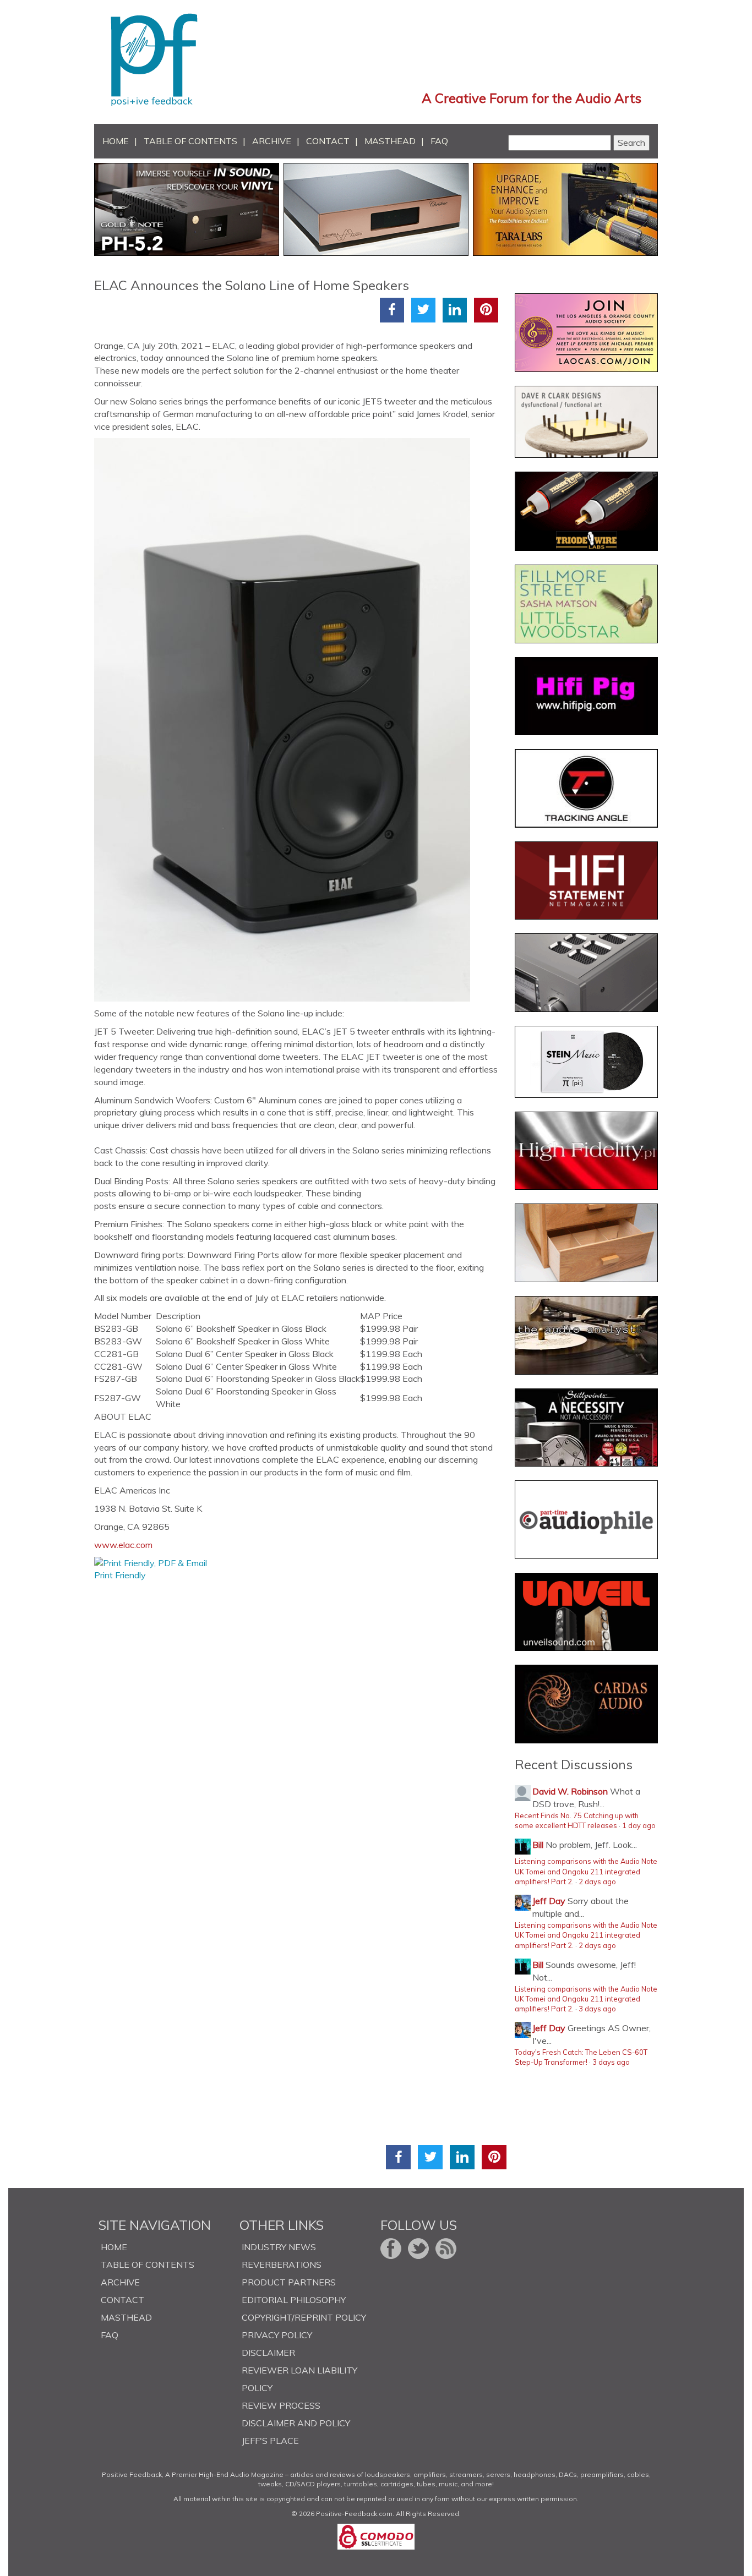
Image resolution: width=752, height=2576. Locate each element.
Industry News (279, 2247)
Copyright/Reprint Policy (304, 2317)
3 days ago (597, 2009)
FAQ (439, 141)
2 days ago (597, 1882)
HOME (116, 141)
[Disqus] (300, 1719)
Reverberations (282, 2265)
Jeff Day (549, 1901)
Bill (538, 1845)
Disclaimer (268, 2353)
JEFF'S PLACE (270, 2441)
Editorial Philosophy (294, 2300)
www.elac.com (123, 1545)
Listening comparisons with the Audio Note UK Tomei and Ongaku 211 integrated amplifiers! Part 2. (586, 1871)
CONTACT (328, 141)
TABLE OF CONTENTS (190, 141)
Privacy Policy (277, 2335)
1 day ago (639, 1825)
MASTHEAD (390, 141)
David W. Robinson (570, 1791)
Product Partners (289, 2282)
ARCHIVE (272, 141)
